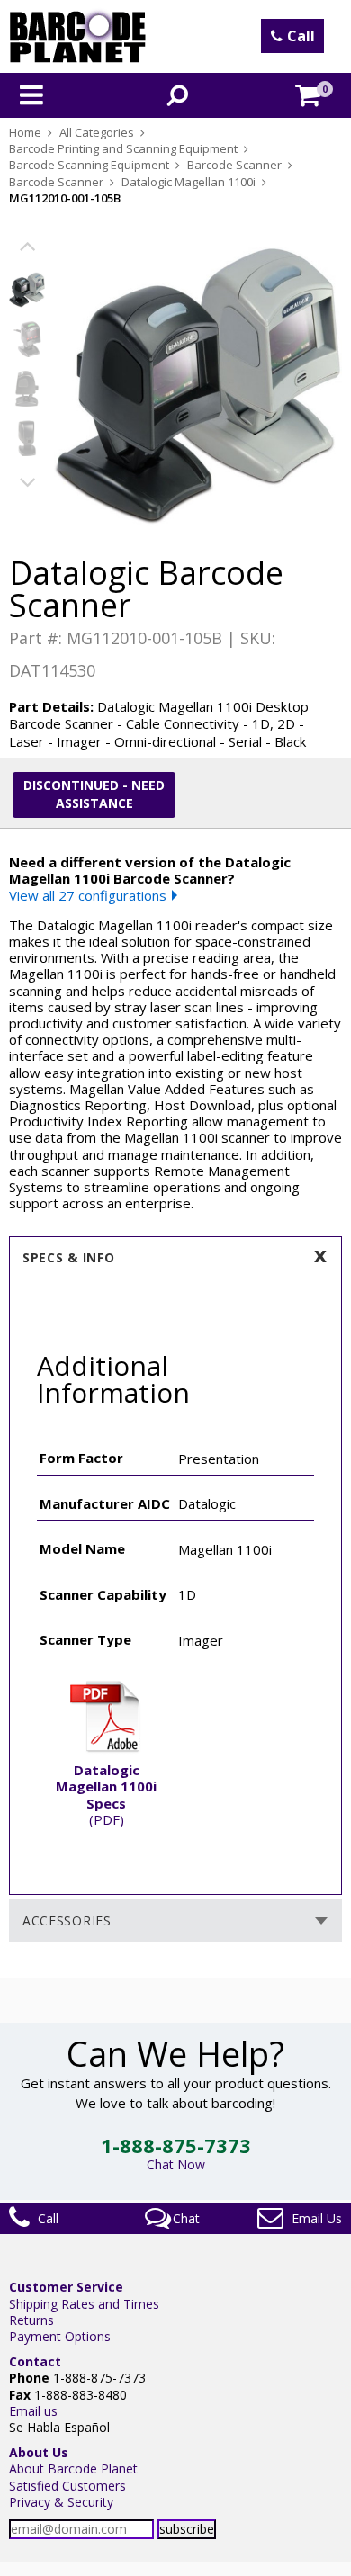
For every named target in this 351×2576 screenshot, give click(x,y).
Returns (31, 2320)
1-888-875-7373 (176, 2145)
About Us (39, 2452)
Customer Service (66, 2287)
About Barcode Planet (73, 2468)
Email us (33, 2411)
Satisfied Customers (67, 2486)
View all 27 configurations (88, 895)
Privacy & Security (61, 2502)
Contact (35, 2361)
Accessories (67, 1921)
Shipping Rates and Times (84, 2304)
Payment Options (60, 2336)
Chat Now (176, 2164)
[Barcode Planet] (78, 36)
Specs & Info (68, 1257)
